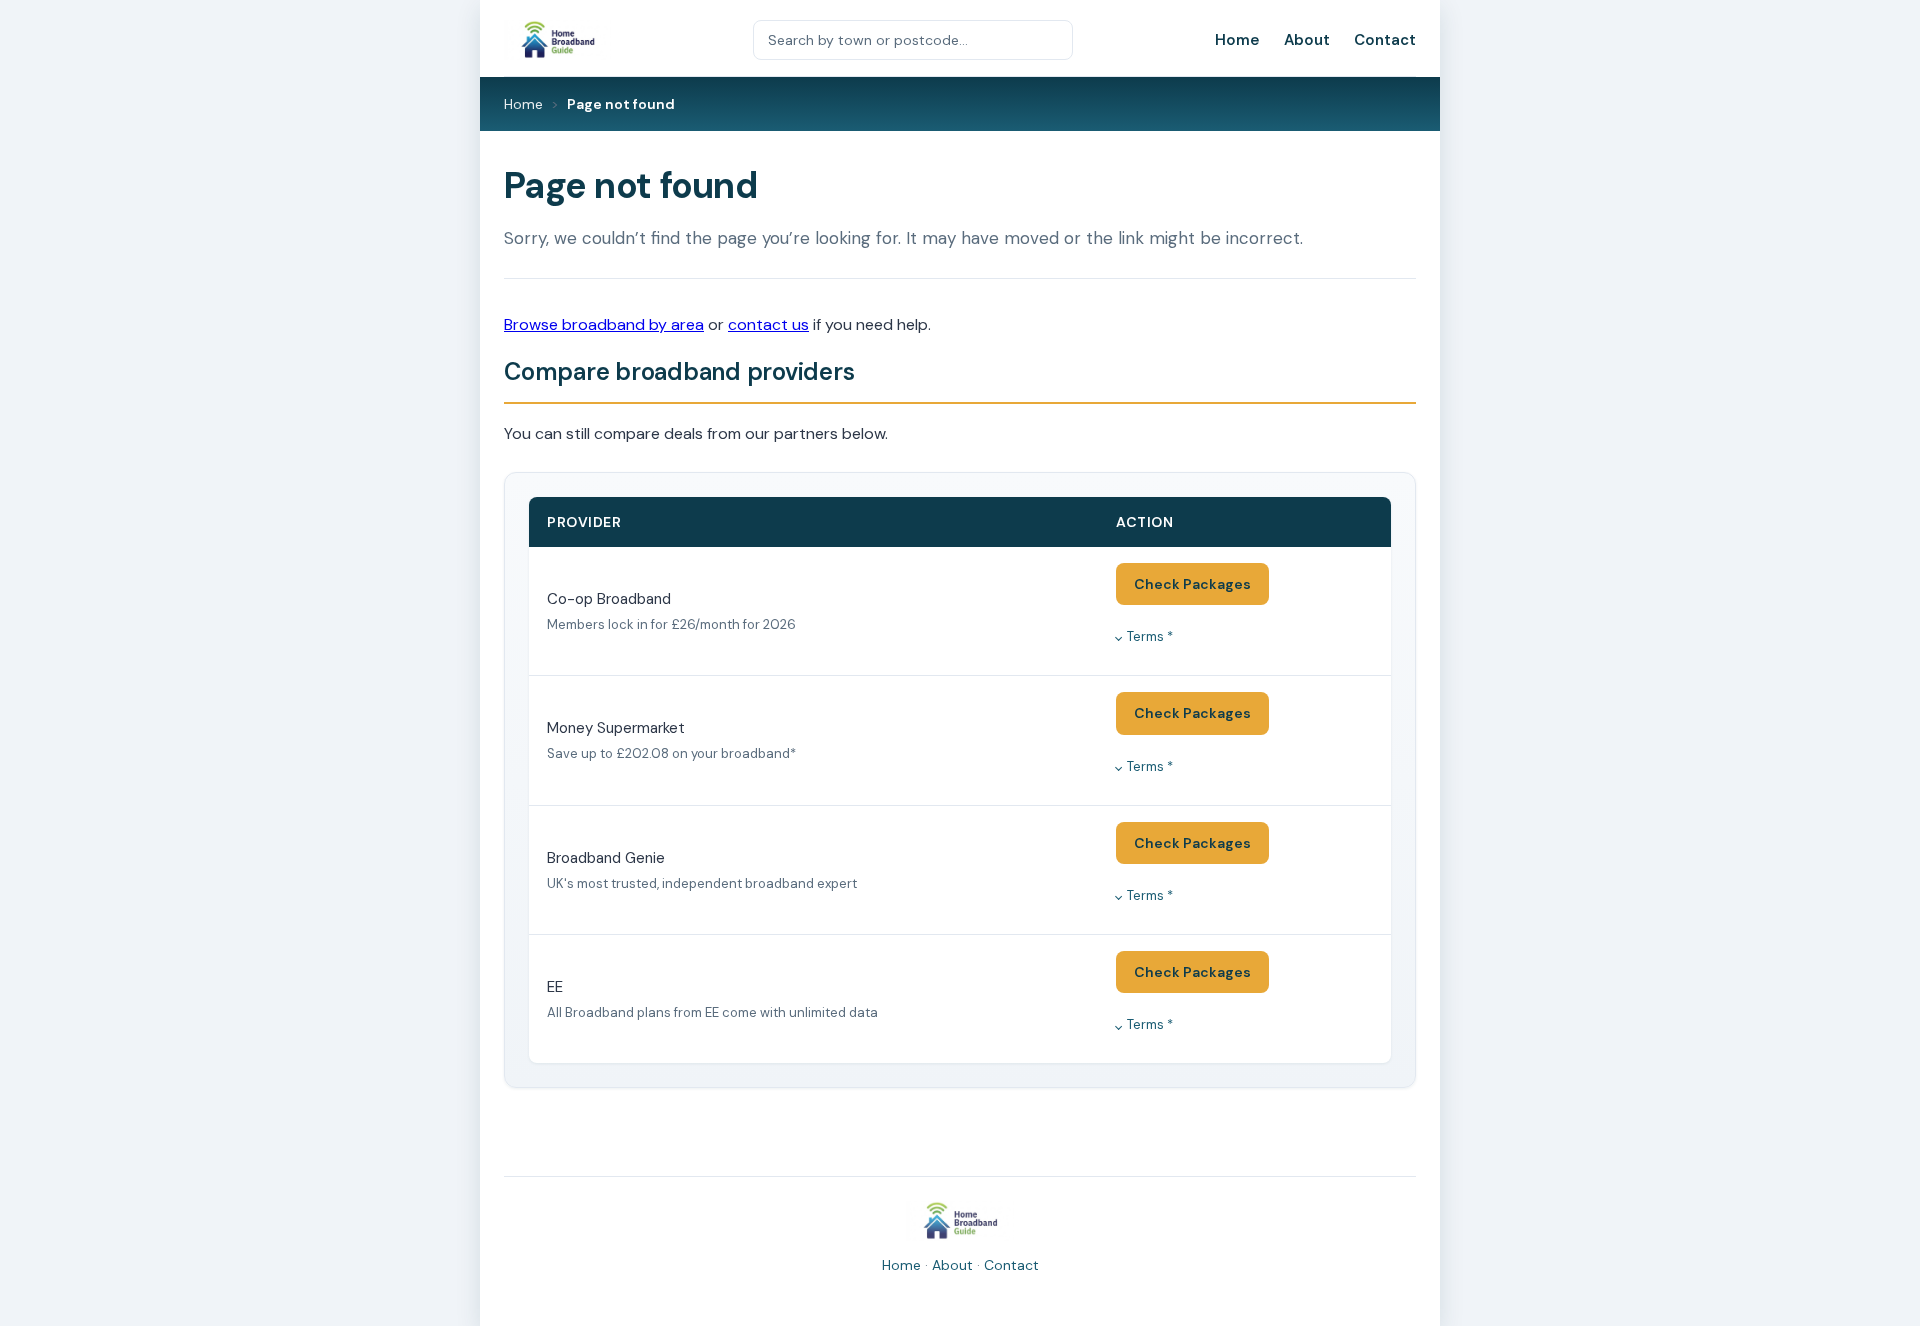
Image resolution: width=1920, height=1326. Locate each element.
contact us (768, 324)
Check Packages (1192, 584)
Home (1237, 40)
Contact (1385, 40)
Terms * (1150, 636)
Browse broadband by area (604, 324)
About (1307, 40)
